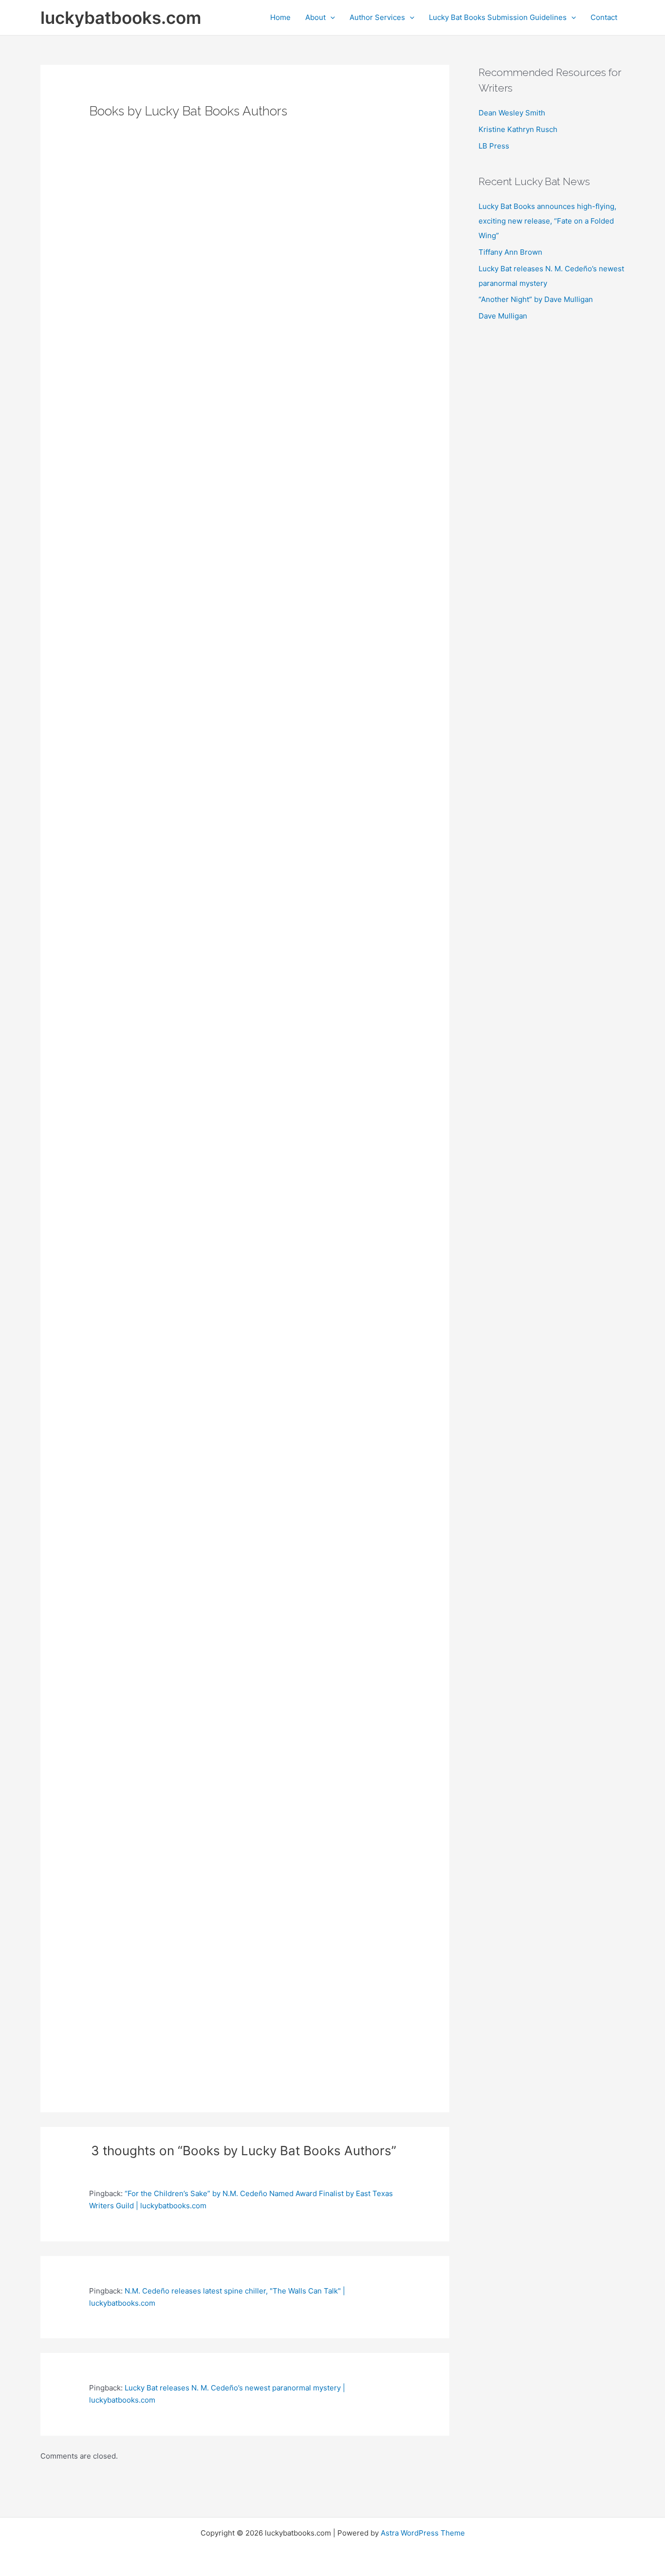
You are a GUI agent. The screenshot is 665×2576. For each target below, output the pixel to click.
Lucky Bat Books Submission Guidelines (498, 17)
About (315, 17)
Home (280, 17)
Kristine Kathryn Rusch (518, 129)
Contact (604, 17)
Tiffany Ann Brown (510, 252)
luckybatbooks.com (121, 18)
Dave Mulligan (503, 316)
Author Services (377, 17)
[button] (330, 18)
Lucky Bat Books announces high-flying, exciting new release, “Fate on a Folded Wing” (547, 221)
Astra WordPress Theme (423, 2533)
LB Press (494, 146)
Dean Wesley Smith (512, 113)
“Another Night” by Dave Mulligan (536, 299)
